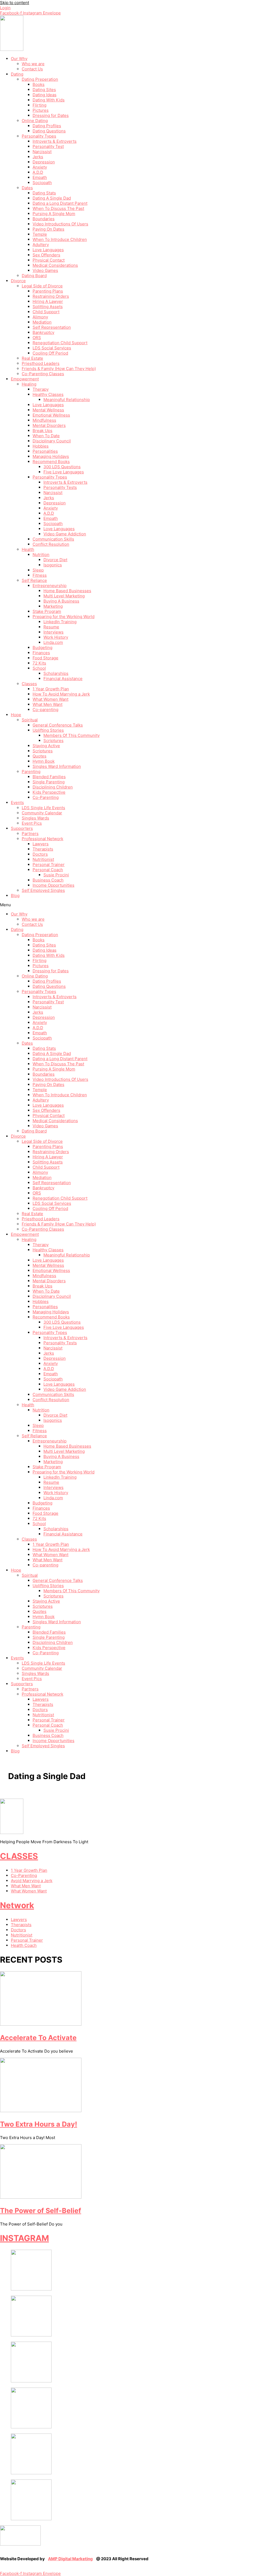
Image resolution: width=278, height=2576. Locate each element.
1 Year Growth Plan (51, 689)
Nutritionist (43, 859)
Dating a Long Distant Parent (60, 203)
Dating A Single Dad (52, 198)
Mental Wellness (48, 410)
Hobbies (41, 446)
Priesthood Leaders (41, 363)
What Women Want (50, 699)
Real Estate (32, 358)
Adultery (41, 245)
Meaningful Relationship (67, 400)
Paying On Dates (48, 229)
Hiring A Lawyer (48, 301)
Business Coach (48, 880)
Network (17, 1905)
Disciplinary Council (52, 441)
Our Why (19, 59)
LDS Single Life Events (43, 808)
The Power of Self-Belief (41, 2211)
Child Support (46, 312)
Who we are (33, 64)
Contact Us (32, 69)
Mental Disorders (49, 425)
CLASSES (19, 1856)
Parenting (31, 772)
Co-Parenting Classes (43, 374)
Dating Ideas (45, 95)
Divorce (18, 281)
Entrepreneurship (50, 586)
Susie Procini (56, 875)
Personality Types (39, 136)
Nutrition (41, 555)
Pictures (41, 110)
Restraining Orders (51, 296)
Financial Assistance (63, 679)
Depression (44, 162)
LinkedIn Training (60, 622)
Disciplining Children (53, 787)
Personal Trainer (49, 865)
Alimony (40, 317)
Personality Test (48, 146)
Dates (27, 188)
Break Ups (42, 431)
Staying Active (46, 746)
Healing (29, 384)
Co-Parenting (46, 797)
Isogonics (53, 565)
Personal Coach (48, 870)
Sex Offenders (46, 255)
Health (28, 549)
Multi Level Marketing (64, 596)
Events (17, 803)
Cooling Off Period (50, 353)
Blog (15, 896)
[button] (139, 905)
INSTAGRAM (24, 2238)
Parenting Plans (48, 291)
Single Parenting (49, 782)
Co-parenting (45, 710)
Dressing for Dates (51, 115)
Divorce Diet (55, 560)
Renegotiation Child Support (60, 343)
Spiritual (30, 720)
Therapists (43, 849)
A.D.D (38, 172)
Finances (41, 653)
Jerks (38, 157)
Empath (40, 177)
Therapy (41, 389)
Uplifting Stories (48, 730)
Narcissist (42, 152)
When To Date (46, 436)
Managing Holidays (51, 456)
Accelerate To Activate (38, 2038)
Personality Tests (60, 487)
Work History (56, 637)
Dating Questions (49, 131)
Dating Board (34, 276)
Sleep (38, 570)
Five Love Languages (64, 472)
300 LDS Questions (62, 467)
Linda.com (53, 642)
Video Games (45, 270)
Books (39, 84)
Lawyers (41, 844)
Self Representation (52, 327)
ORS (37, 338)
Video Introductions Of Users (60, 224)
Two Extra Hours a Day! (39, 2124)
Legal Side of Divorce (42, 286)
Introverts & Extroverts (55, 141)
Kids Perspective (49, 792)
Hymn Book (44, 761)
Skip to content (15, 3)
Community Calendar (42, 813)
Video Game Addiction (65, 534)
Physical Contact (49, 260)
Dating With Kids (49, 100)
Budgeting (42, 648)
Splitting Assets (48, 307)
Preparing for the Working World (64, 617)
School (39, 668)
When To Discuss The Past (58, 208)
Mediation (42, 322)
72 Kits (39, 663)
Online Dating (35, 121)
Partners (30, 834)
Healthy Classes (48, 394)
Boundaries (44, 219)
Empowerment (25, 379)
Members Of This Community (72, 735)
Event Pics (32, 823)
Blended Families (49, 777)
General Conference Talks (58, 725)
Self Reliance (34, 580)
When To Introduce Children (60, 239)
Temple (40, 234)
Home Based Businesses (67, 591)
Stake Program (47, 611)
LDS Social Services (52, 348)
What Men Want (48, 704)
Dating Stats (44, 193)
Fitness (40, 575)
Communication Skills (53, 539)
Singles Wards (35, 818)
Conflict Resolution (51, 544)
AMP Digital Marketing (70, 2559)
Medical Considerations (55, 265)
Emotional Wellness (51, 415)
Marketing (53, 606)
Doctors (40, 854)
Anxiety (40, 167)
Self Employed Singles (43, 890)
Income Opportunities (53, 885)
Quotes (40, 756)
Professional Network (42, 839)
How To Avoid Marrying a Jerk (61, 694)
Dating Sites (44, 90)
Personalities (45, 451)
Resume (51, 627)
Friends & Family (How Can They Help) (59, 369)
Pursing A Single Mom (54, 214)
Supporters (22, 828)
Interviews (53, 632)
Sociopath (42, 183)
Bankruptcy (43, 332)
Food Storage (45, 658)
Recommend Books (51, 462)
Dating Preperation (40, 79)
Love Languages (48, 250)
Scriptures (53, 741)
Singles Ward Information (57, 766)
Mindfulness (44, 420)
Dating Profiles (47, 126)
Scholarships (56, 673)
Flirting (40, 105)
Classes (29, 684)
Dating (17, 74)
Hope (16, 715)
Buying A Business (61, 601)
